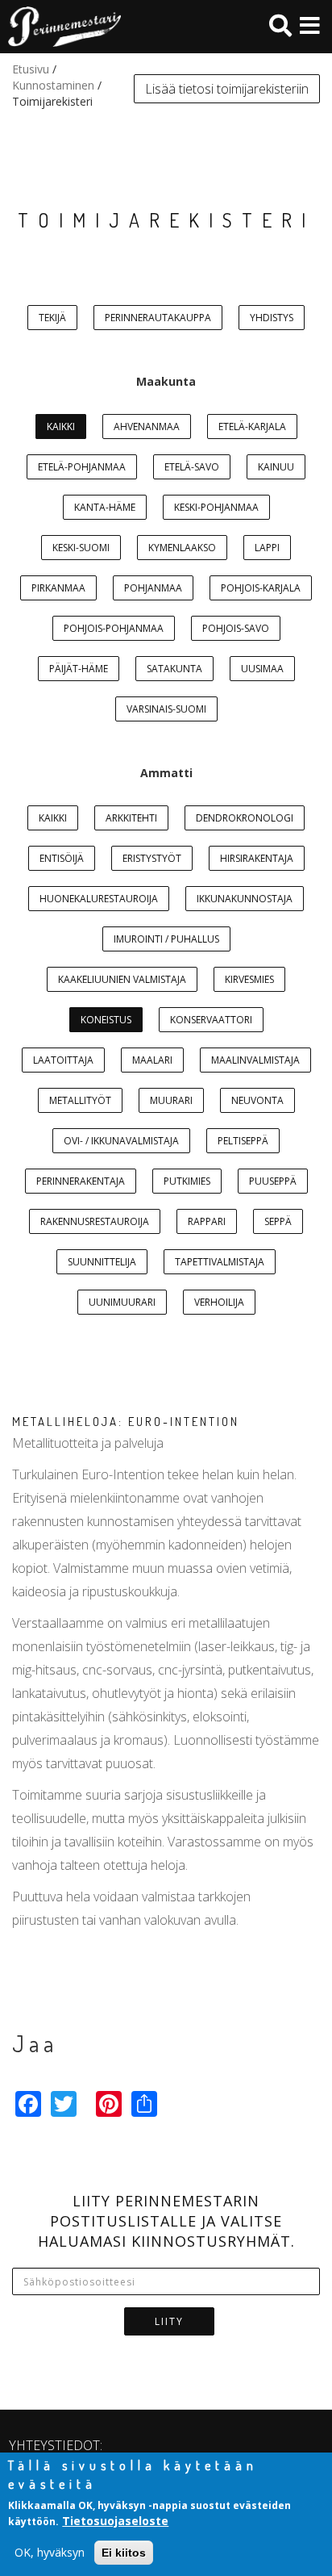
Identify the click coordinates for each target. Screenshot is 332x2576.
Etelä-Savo (192, 467)
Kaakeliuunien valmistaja (122, 979)
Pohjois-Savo (236, 628)
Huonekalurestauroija (99, 899)
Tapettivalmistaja (220, 1262)
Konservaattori (211, 1020)
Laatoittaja (63, 1060)
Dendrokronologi (245, 818)
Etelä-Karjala (252, 427)
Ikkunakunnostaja (245, 899)
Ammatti (166, 773)
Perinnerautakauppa (158, 318)
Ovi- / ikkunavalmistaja (121, 1141)
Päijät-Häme (79, 669)
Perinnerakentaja (81, 1181)
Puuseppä (273, 1181)
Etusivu (31, 69)
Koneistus (106, 1020)
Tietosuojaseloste (115, 2521)
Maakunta (166, 381)
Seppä (278, 1221)
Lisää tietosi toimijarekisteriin (227, 89)
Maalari (152, 1060)
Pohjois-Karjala (261, 588)
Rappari (207, 1221)
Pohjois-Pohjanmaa (114, 628)
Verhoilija (219, 1302)
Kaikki (61, 427)
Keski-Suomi (81, 548)
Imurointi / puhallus (166, 939)
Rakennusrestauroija (95, 1221)
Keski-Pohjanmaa (216, 507)
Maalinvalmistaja (255, 1060)
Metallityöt (80, 1100)
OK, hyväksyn (50, 2552)
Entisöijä (62, 858)
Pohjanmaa (153, 588)
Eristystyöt (152, 858)
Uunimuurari (122, 1302)
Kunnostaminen (53, 85)
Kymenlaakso (182, 548)
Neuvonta (257, 1100)
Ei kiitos (124, 2553)
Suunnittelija (102, 1262)
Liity (169, 2321)
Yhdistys (272, 318)
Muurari (171, 1100)
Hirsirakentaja (257, 858)
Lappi (267, 548)
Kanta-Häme (105, 507)
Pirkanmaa (58, 588)
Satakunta (174, 669)
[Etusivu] (60, 27)
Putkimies (187, 1181)
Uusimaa (262, 669)
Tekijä (52, 318)
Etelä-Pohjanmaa (82, 467)
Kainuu (276, 467)
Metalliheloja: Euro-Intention (126, 1422)
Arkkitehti (131, 818)
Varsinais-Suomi (166, 709)
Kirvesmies (249, 979)
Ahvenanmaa (147, 427)
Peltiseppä (243, 1141)
